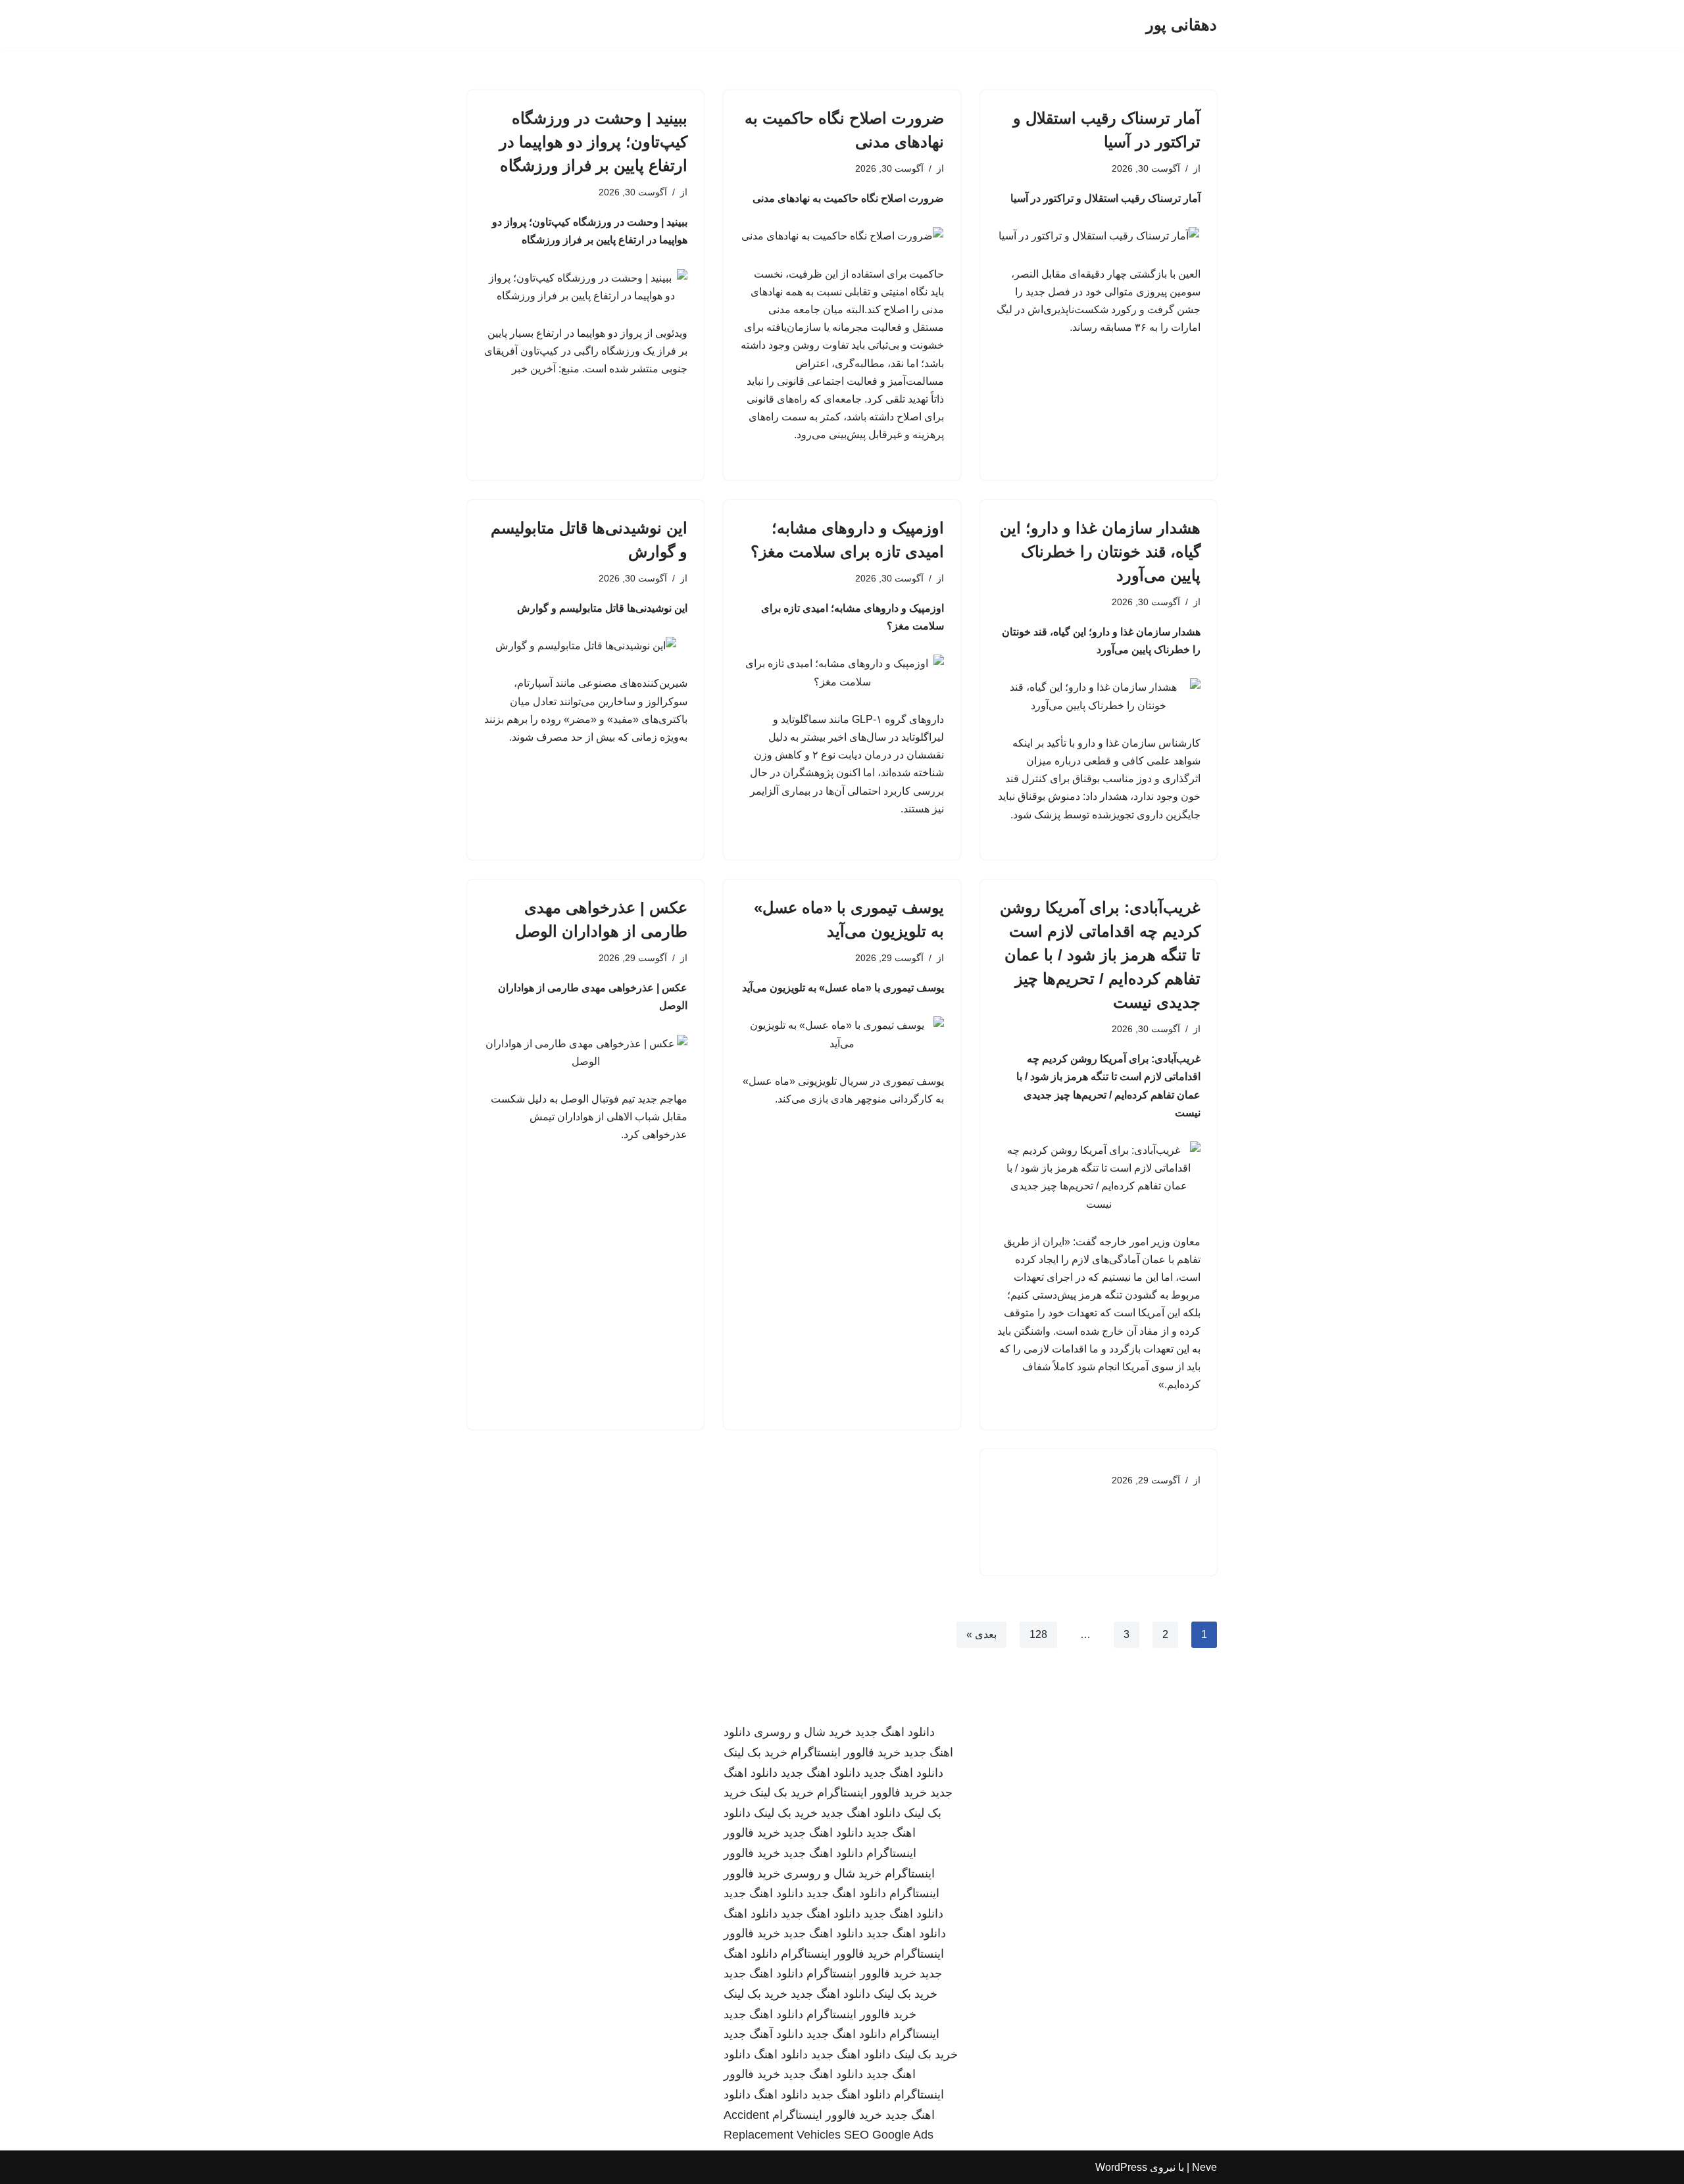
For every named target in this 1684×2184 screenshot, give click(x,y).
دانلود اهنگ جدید (895, 1732)
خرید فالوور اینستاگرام (846, 1752)
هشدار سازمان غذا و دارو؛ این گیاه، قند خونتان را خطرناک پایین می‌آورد (1100, 552)
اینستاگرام (914, 2034)
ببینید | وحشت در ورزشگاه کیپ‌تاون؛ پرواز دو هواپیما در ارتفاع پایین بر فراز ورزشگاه (593, 142)
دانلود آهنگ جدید (763, 2034)
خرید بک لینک (755, 1752)
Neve (1204, 2167)
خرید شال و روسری (803, 1732)
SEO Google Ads (889, 2135)
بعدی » (981, 1634)
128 (1038, 1634)
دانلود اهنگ (751, 1914)
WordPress (1121, 2167)
